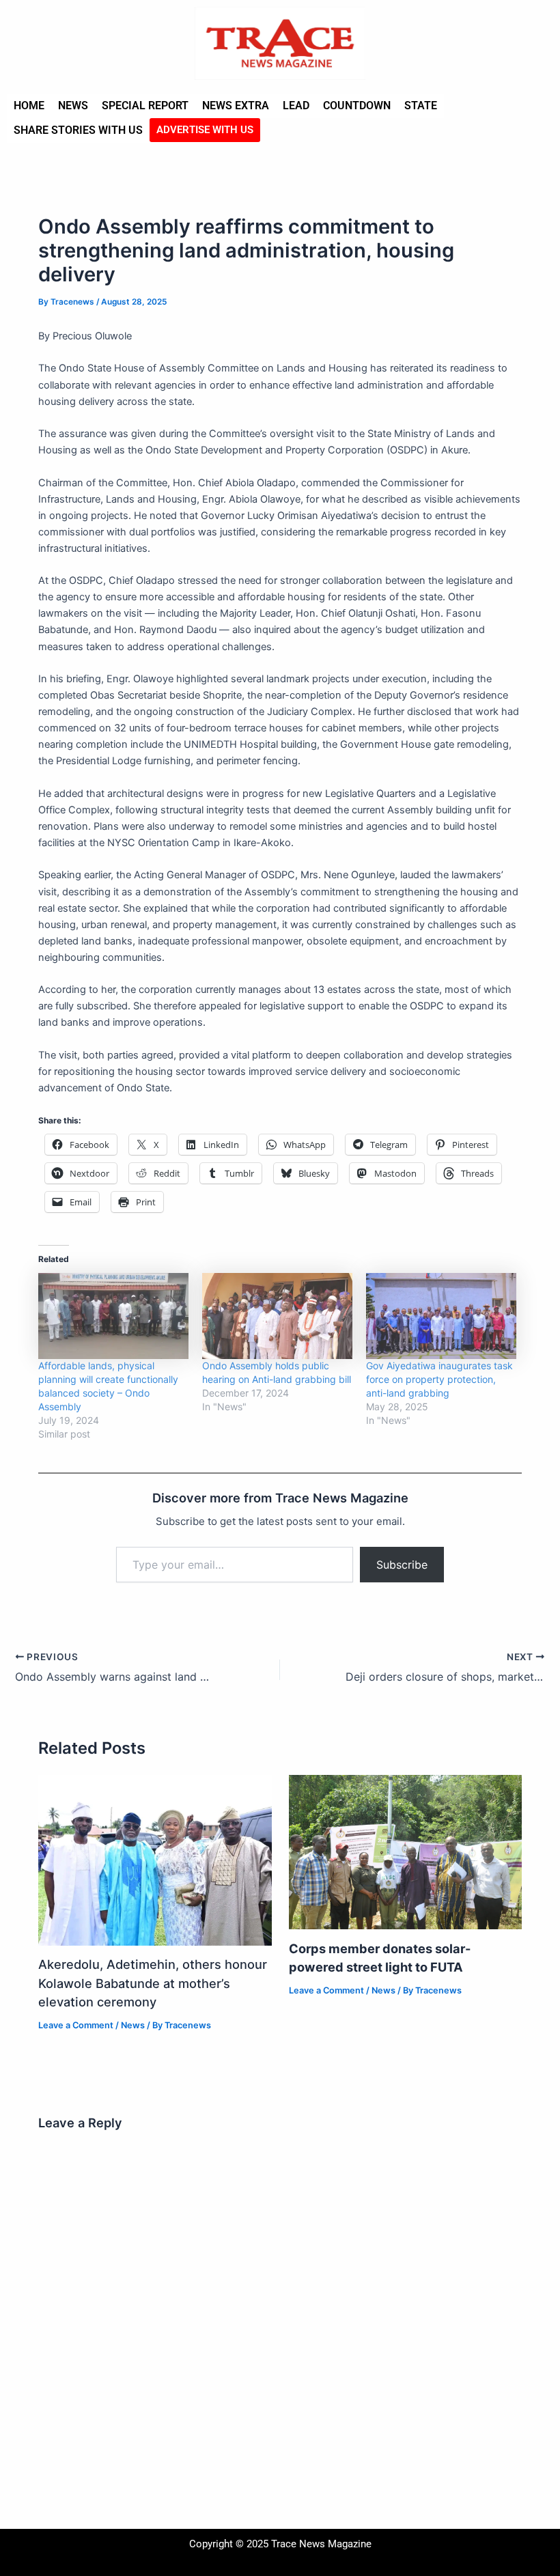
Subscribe (402, 1565)
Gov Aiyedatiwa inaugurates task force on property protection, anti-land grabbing (439, 1379)
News (73, 106)
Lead (296, 106)
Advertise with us (205, 130)
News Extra (236, 106)
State (421, 106)
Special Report (145, 106)
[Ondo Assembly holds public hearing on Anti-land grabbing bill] (277, 1316)
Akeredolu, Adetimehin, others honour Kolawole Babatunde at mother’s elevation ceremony (153, 1983)
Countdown (357, 106)
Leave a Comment (76, 2025)
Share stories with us (78, 130)
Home (29, 106)
